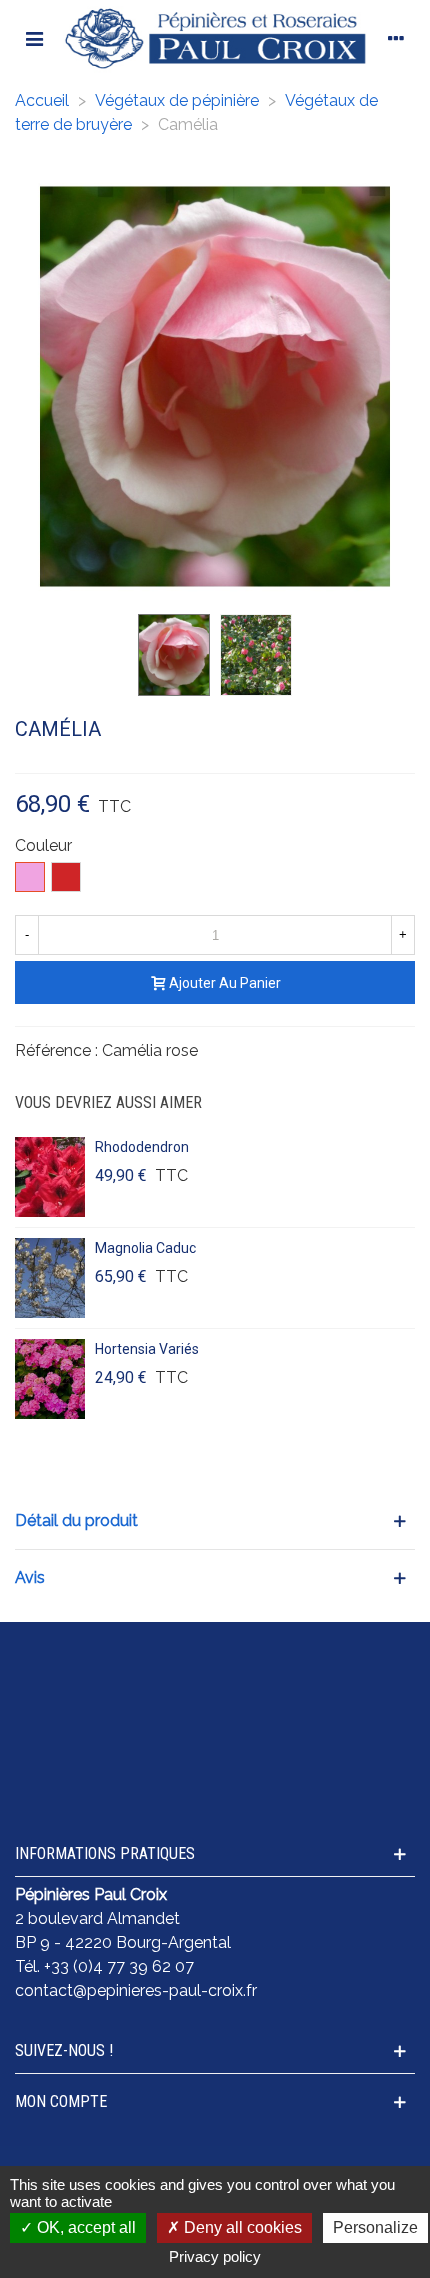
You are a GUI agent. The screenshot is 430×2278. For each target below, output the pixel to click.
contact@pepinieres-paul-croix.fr (136, 1990)
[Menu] (34, 38)
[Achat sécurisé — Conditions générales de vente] (215, 1651)
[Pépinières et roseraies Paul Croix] (215, 38)
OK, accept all (84, 2227)
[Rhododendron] (50, 1177)
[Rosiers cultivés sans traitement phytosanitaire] (215, 1727)
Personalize (375, 2227)
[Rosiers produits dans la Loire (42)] (215, 1765)
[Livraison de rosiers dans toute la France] (215, 1689)
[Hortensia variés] (50, 1379)
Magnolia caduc (145, 1248)
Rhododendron (142, 1147)
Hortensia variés (147, 1349)
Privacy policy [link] (215, 2256)
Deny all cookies (241, 2227)
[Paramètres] (396, 38)
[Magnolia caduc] (50, 1278)
